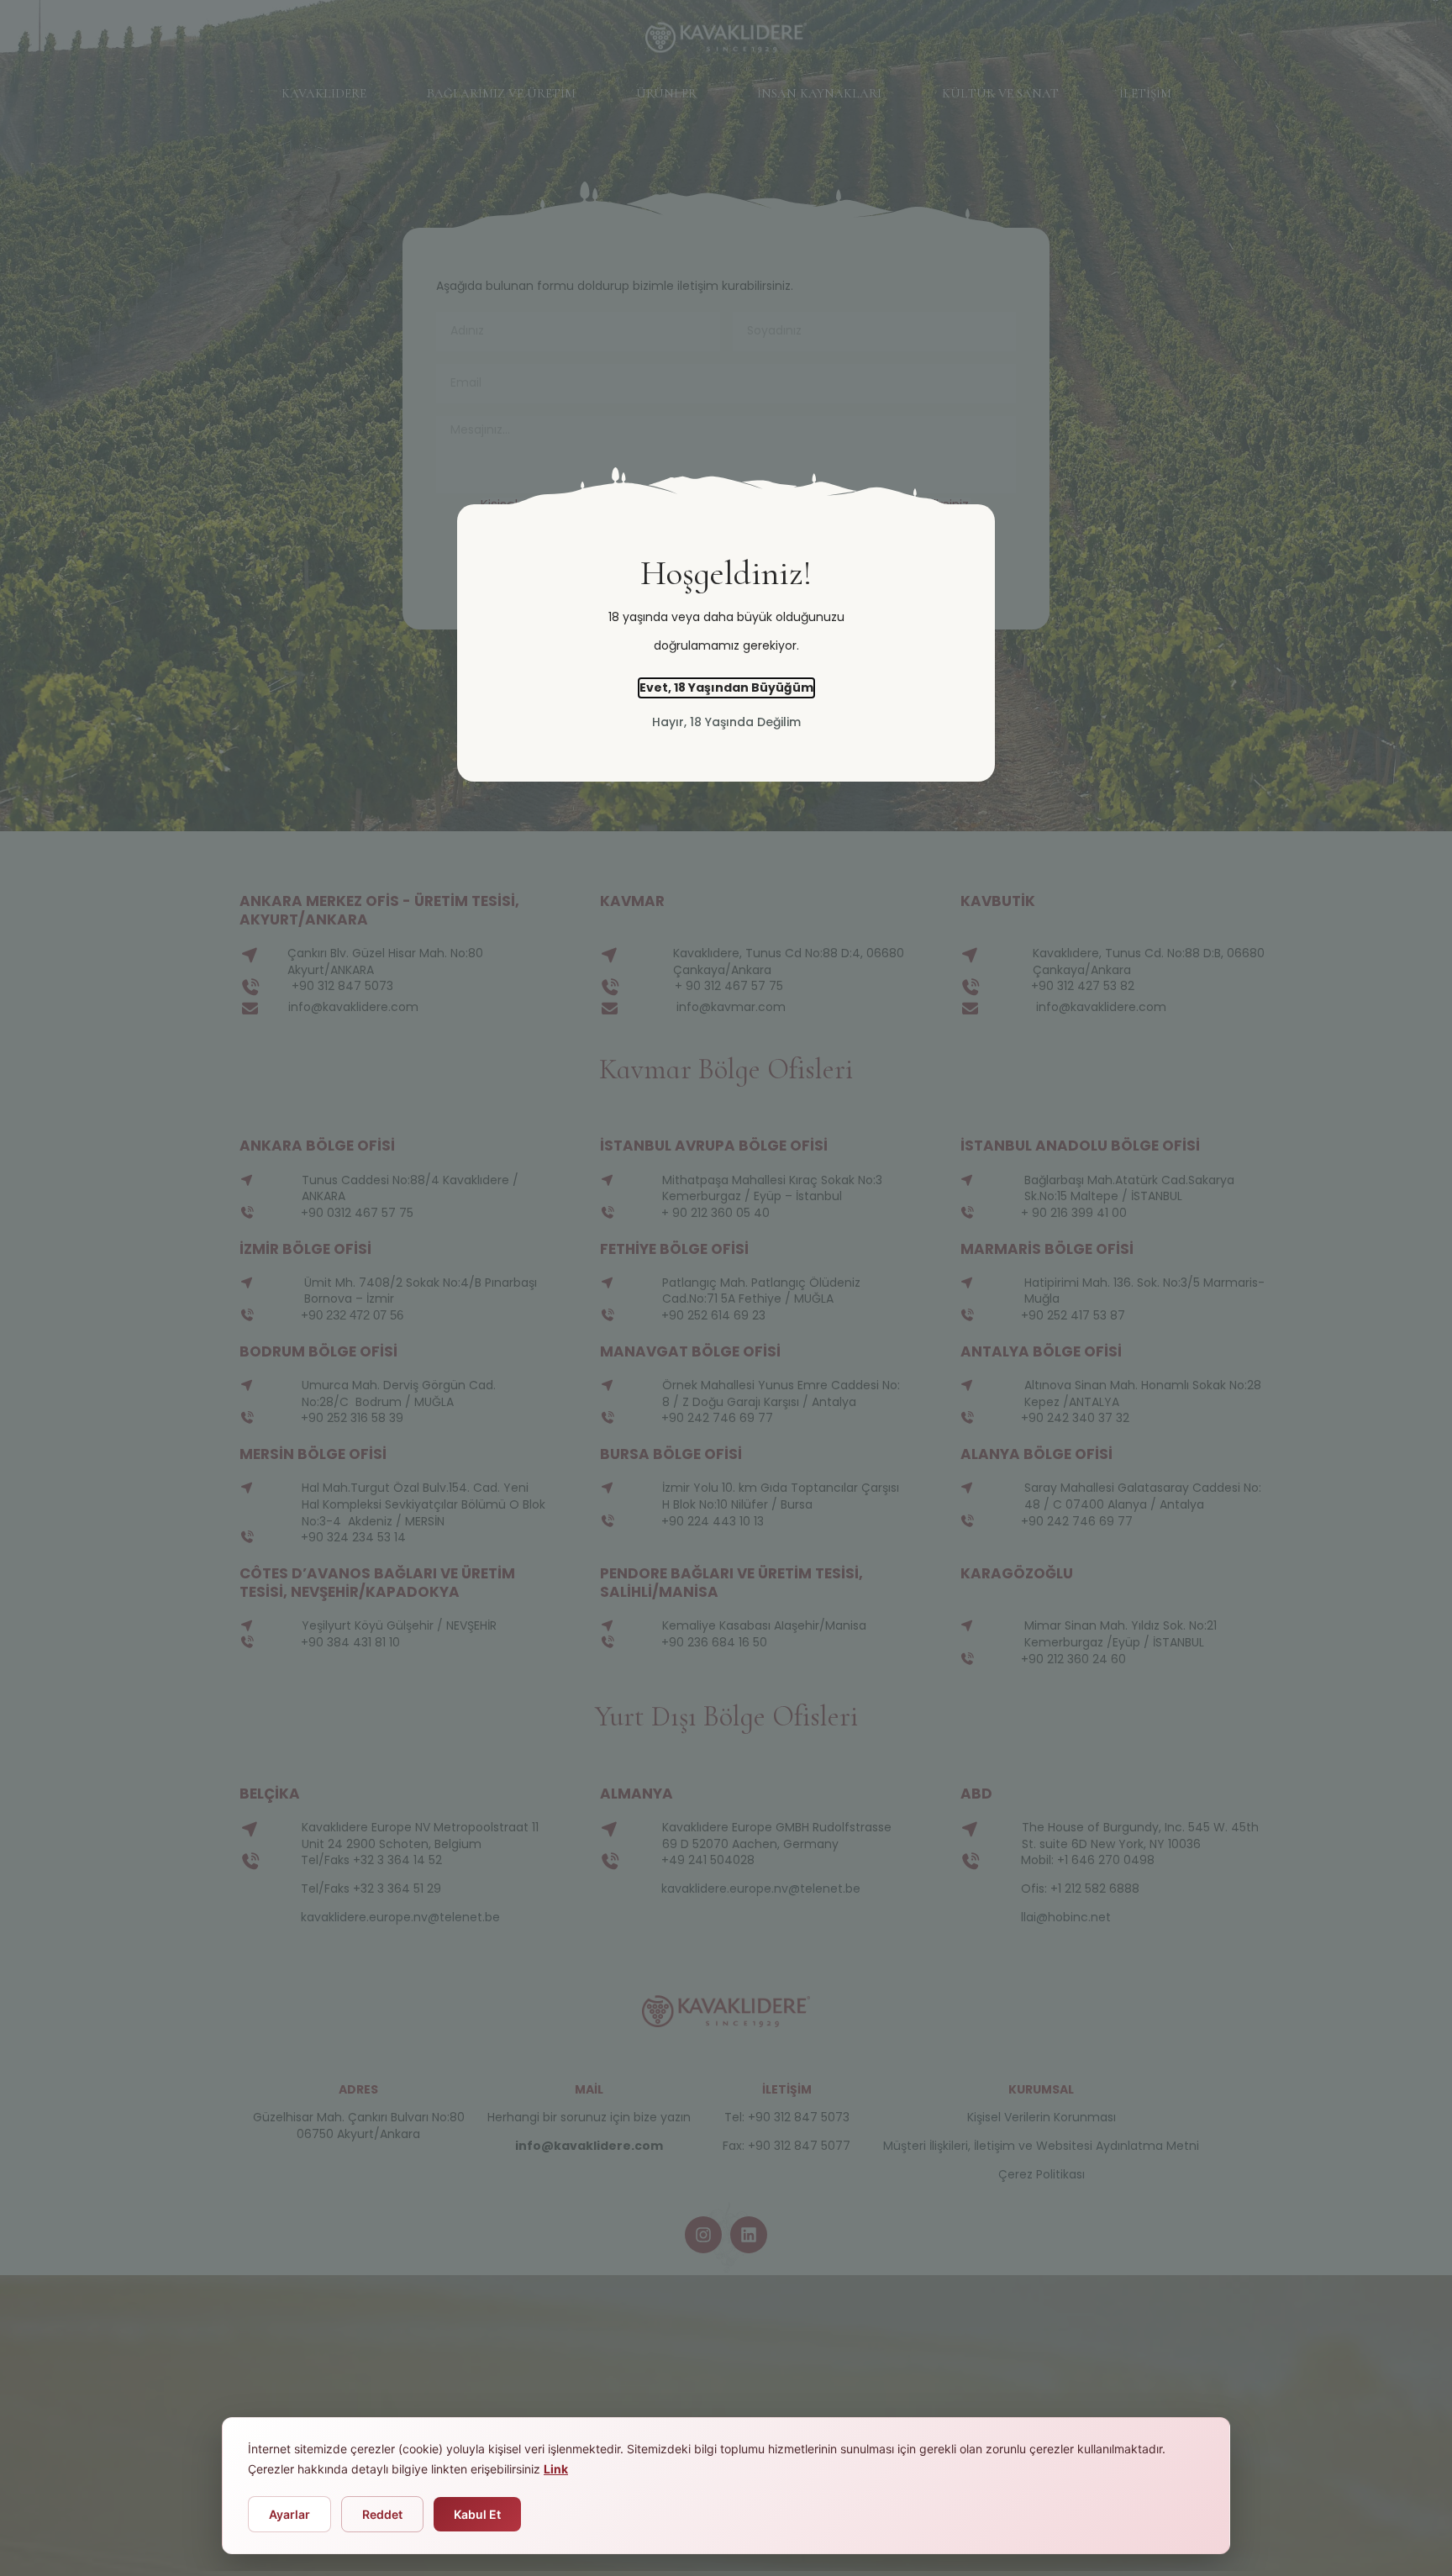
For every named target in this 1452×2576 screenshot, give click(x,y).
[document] (726, 1288)
